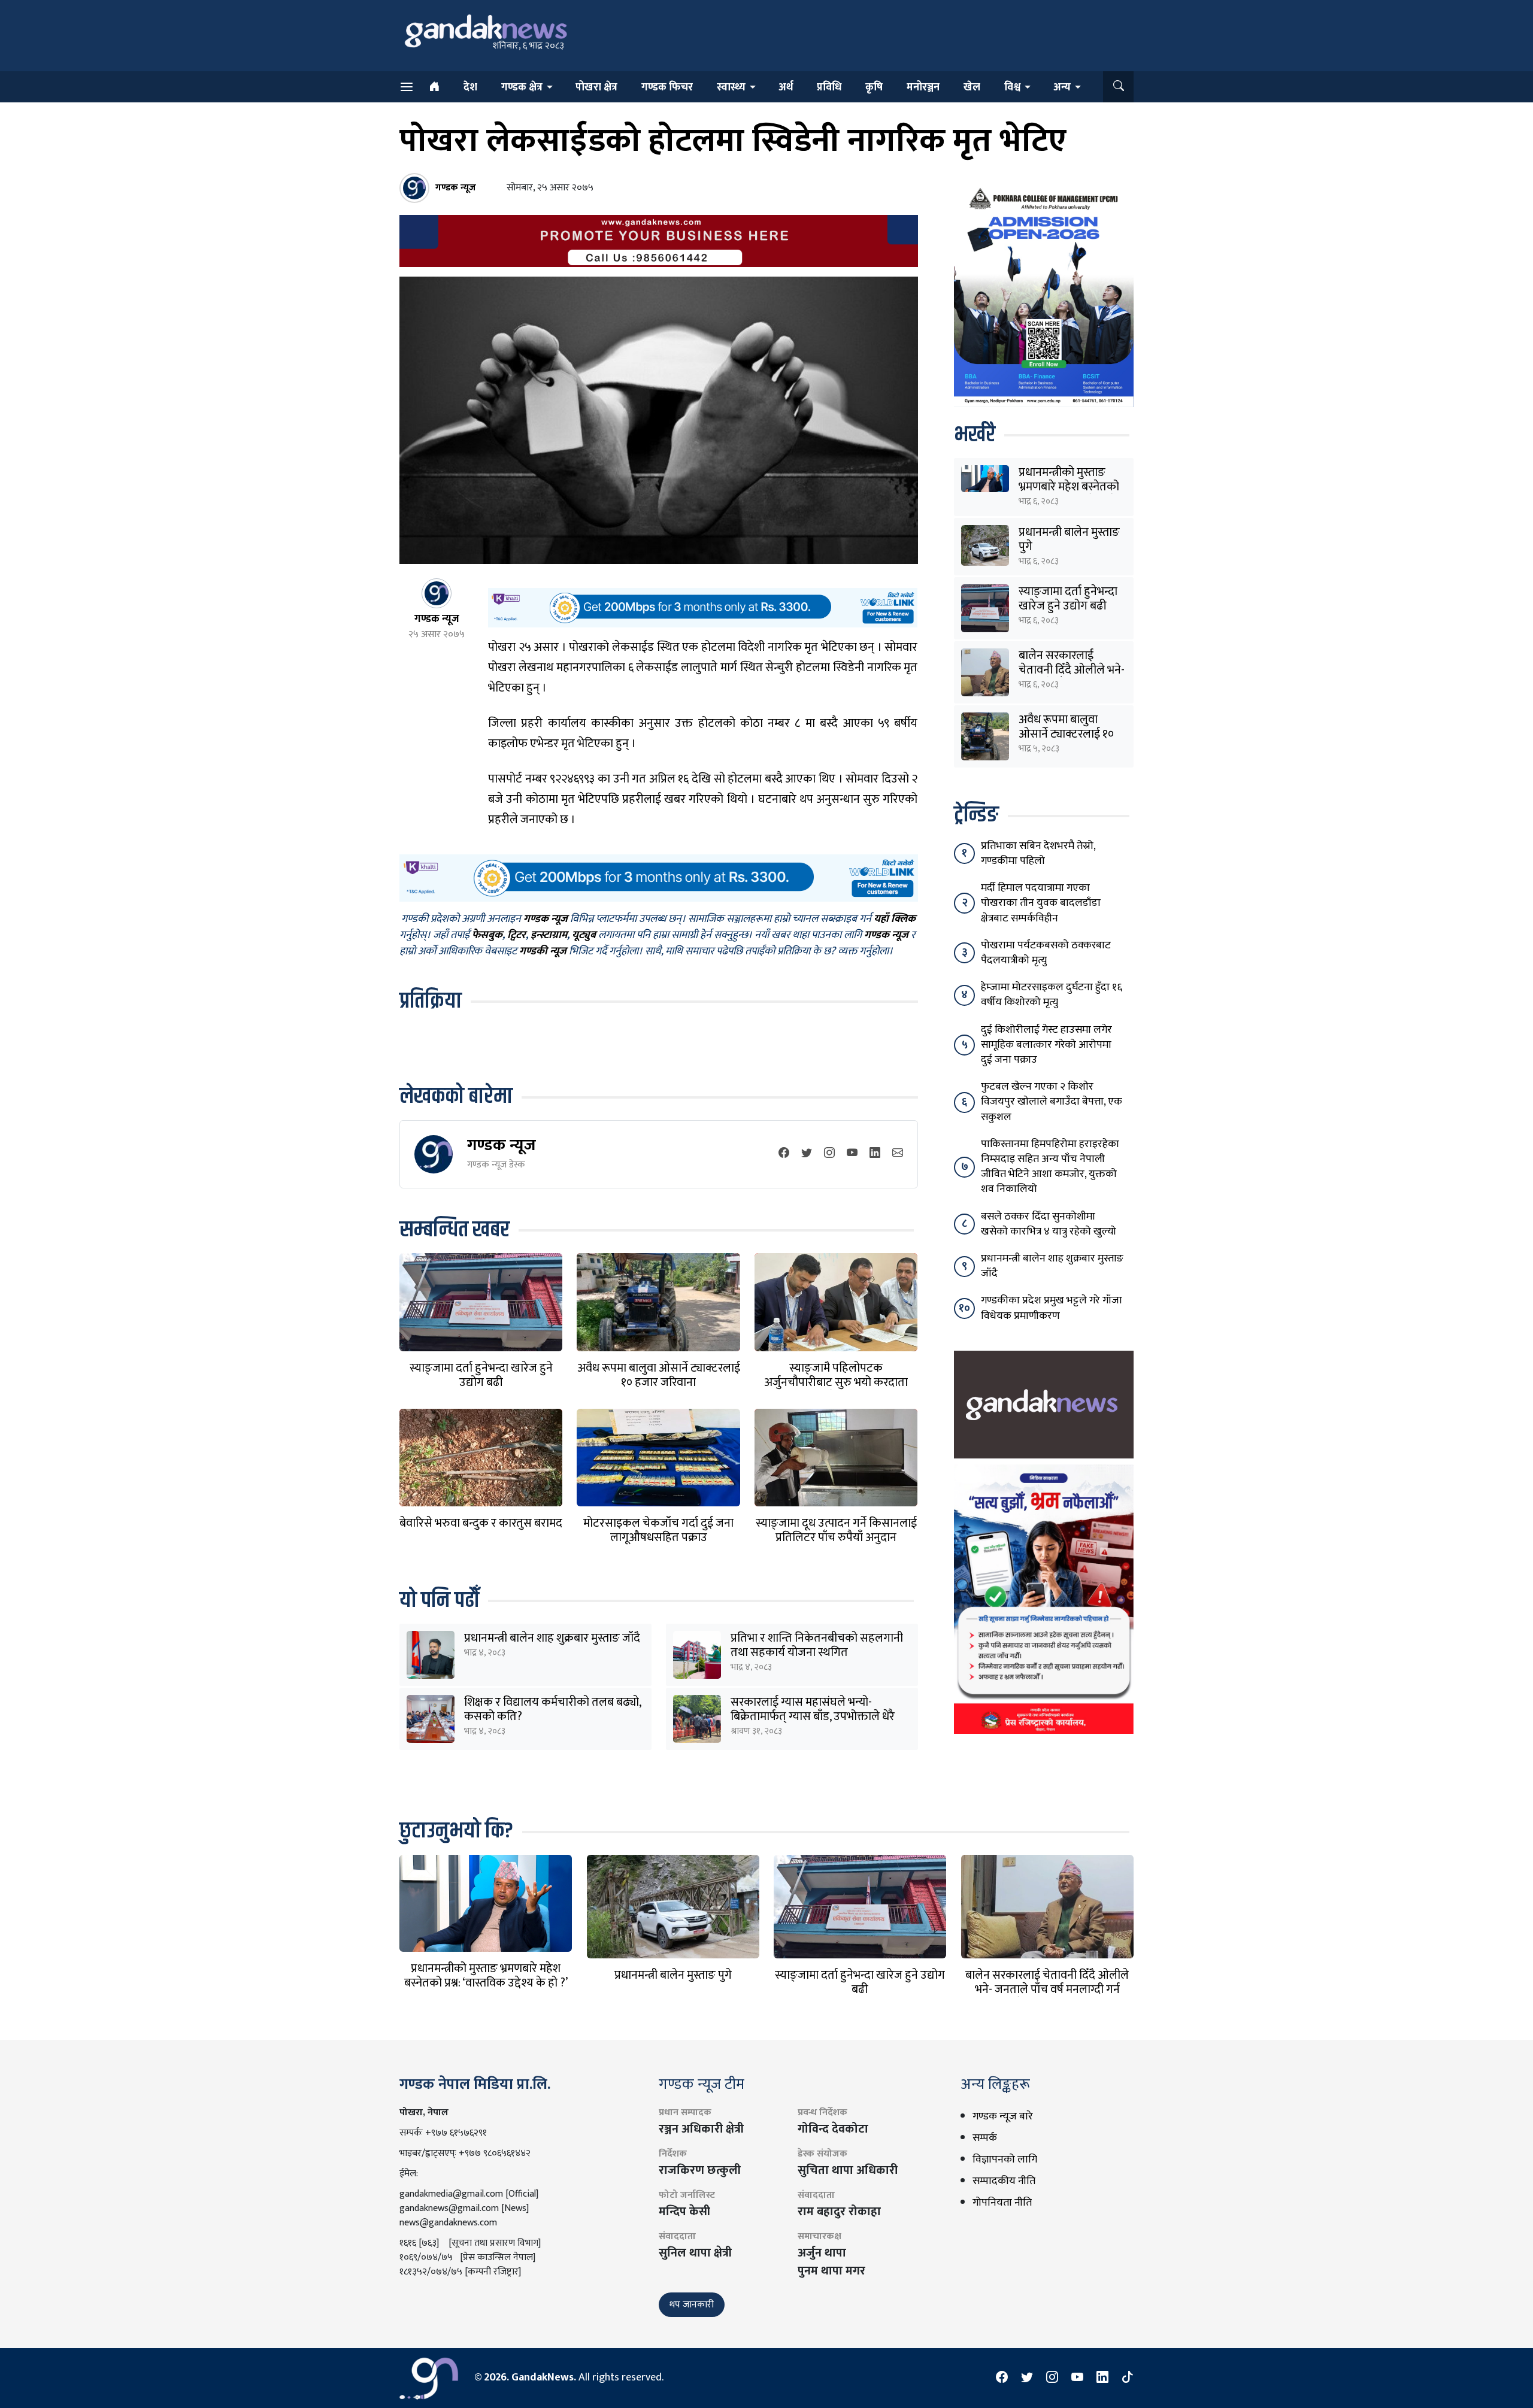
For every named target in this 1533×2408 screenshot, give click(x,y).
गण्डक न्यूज (502, 1145)
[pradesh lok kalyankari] (1044, 1599)
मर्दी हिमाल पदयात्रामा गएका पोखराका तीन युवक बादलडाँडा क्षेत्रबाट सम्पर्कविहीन (1041, 903)
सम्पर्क (985, 2138)
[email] (898, 1154)
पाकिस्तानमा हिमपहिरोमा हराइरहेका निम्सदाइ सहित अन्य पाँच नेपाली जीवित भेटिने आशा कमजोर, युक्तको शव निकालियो (1050, 1167)
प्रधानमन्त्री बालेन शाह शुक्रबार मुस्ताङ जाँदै (552, 1638)
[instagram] (829, 1154)
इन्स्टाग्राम (549, 935)
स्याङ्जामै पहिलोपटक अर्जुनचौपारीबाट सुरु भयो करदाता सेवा (836, 1382)
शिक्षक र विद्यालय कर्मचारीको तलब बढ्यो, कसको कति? (552, 1709)
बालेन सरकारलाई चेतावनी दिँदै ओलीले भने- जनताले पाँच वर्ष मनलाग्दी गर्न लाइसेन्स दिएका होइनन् (1047, 1990)
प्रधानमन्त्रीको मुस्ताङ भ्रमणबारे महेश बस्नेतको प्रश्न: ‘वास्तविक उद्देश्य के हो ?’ (486, 1976)
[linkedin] (875, 1154)
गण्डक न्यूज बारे (1003, 2116)
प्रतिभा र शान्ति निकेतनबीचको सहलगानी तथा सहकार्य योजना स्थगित (817, 1645)
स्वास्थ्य (731, 87)
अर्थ (786, 87)
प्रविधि (829, 87)
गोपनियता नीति (1002, 2203)
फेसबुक (487, 935)
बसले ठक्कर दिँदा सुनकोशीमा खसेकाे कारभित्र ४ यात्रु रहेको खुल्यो (1049, 1224)
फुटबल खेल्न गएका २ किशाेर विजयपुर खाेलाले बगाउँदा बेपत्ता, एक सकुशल (1052, 1102)
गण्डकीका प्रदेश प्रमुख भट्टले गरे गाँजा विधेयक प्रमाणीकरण (1052, 1308)
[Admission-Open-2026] (1044, 295)
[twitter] (807, 1154)
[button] (1118, 87)
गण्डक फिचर (667, 87)
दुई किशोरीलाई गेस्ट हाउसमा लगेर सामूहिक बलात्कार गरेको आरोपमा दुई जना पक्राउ (1046, 1045)
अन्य (1062, 87)
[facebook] (784, 1154)
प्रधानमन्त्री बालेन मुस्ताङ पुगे (1069, 539)
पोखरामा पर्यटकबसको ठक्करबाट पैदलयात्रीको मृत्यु (1046, 953)
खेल (972, 87)
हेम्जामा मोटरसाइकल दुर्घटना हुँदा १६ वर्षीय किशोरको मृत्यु (1052, 995)
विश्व (1012, 87)
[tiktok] (1128, 2378)
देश (470, 87)
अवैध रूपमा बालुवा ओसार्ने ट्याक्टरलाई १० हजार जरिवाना (659, 1375)
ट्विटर (516, 935)
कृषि (874, 87)
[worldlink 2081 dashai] (703, 607)
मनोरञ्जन (923, 87)
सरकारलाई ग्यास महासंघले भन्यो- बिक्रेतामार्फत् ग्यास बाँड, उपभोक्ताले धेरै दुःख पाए (813, 1716)
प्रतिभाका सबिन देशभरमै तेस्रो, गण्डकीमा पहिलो (1038, 853)
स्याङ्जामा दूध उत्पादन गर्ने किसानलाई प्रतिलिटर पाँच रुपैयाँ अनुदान (836, 1530)
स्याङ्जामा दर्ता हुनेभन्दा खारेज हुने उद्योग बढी (481, 1375)
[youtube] (852, 1154)
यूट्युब (584, 935)
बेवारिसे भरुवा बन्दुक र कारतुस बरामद (481, 1523)
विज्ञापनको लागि (1005, 2160)
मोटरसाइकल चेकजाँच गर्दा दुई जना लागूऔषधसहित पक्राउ (658, 1530)
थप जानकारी (692, 2305)
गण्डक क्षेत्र (522, 87)
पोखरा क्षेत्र (596, 87)
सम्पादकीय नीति (1004, 2181)
